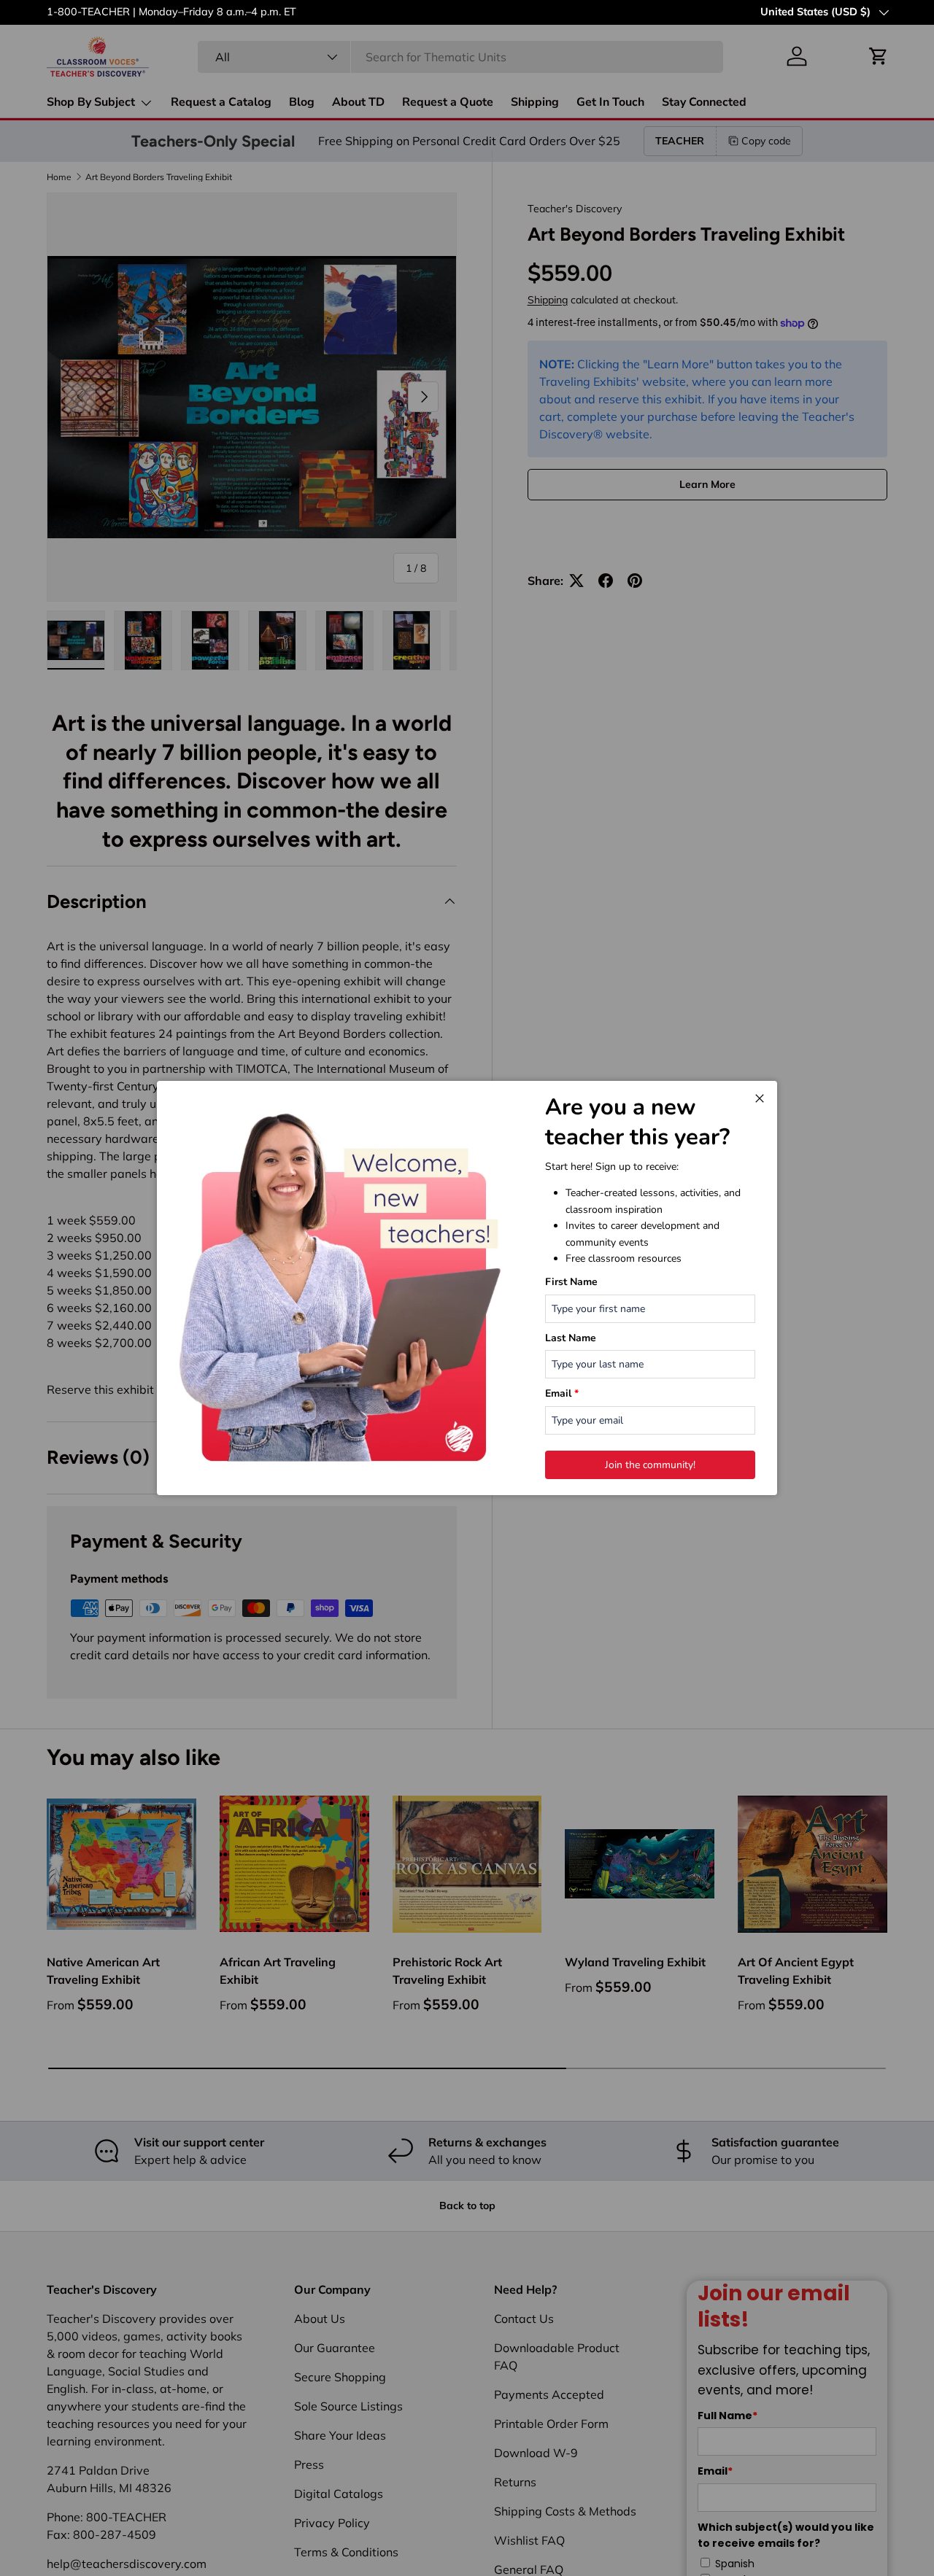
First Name (571, 1282)
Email (562, 1393)
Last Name (571, 1338)
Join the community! (650, 1465)
